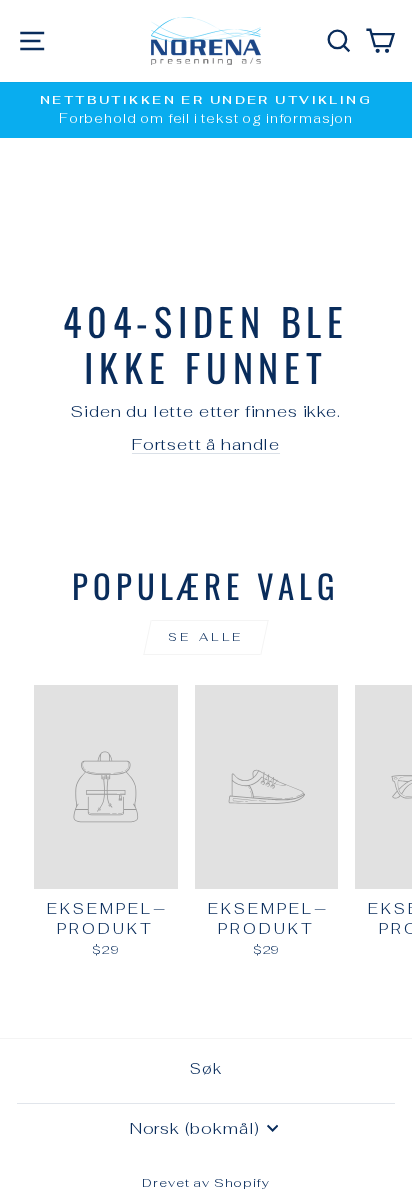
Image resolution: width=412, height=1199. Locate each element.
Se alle (206, 637)
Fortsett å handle (206, 444)
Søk (205, 1068)
